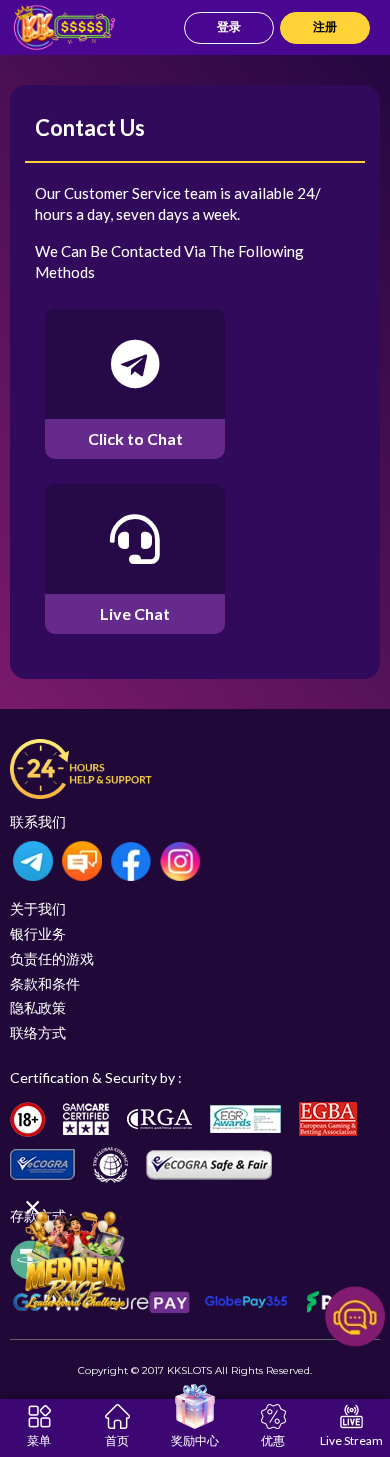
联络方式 (38, 1032)
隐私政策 (38, 1007)
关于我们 (38, 908)
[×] (75, 1259)
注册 (325, 26)
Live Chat (135, 613)
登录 (229, 26)
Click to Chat (135, 438)
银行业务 (38, 933)
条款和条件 (45, 983)
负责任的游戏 (52, 958)
